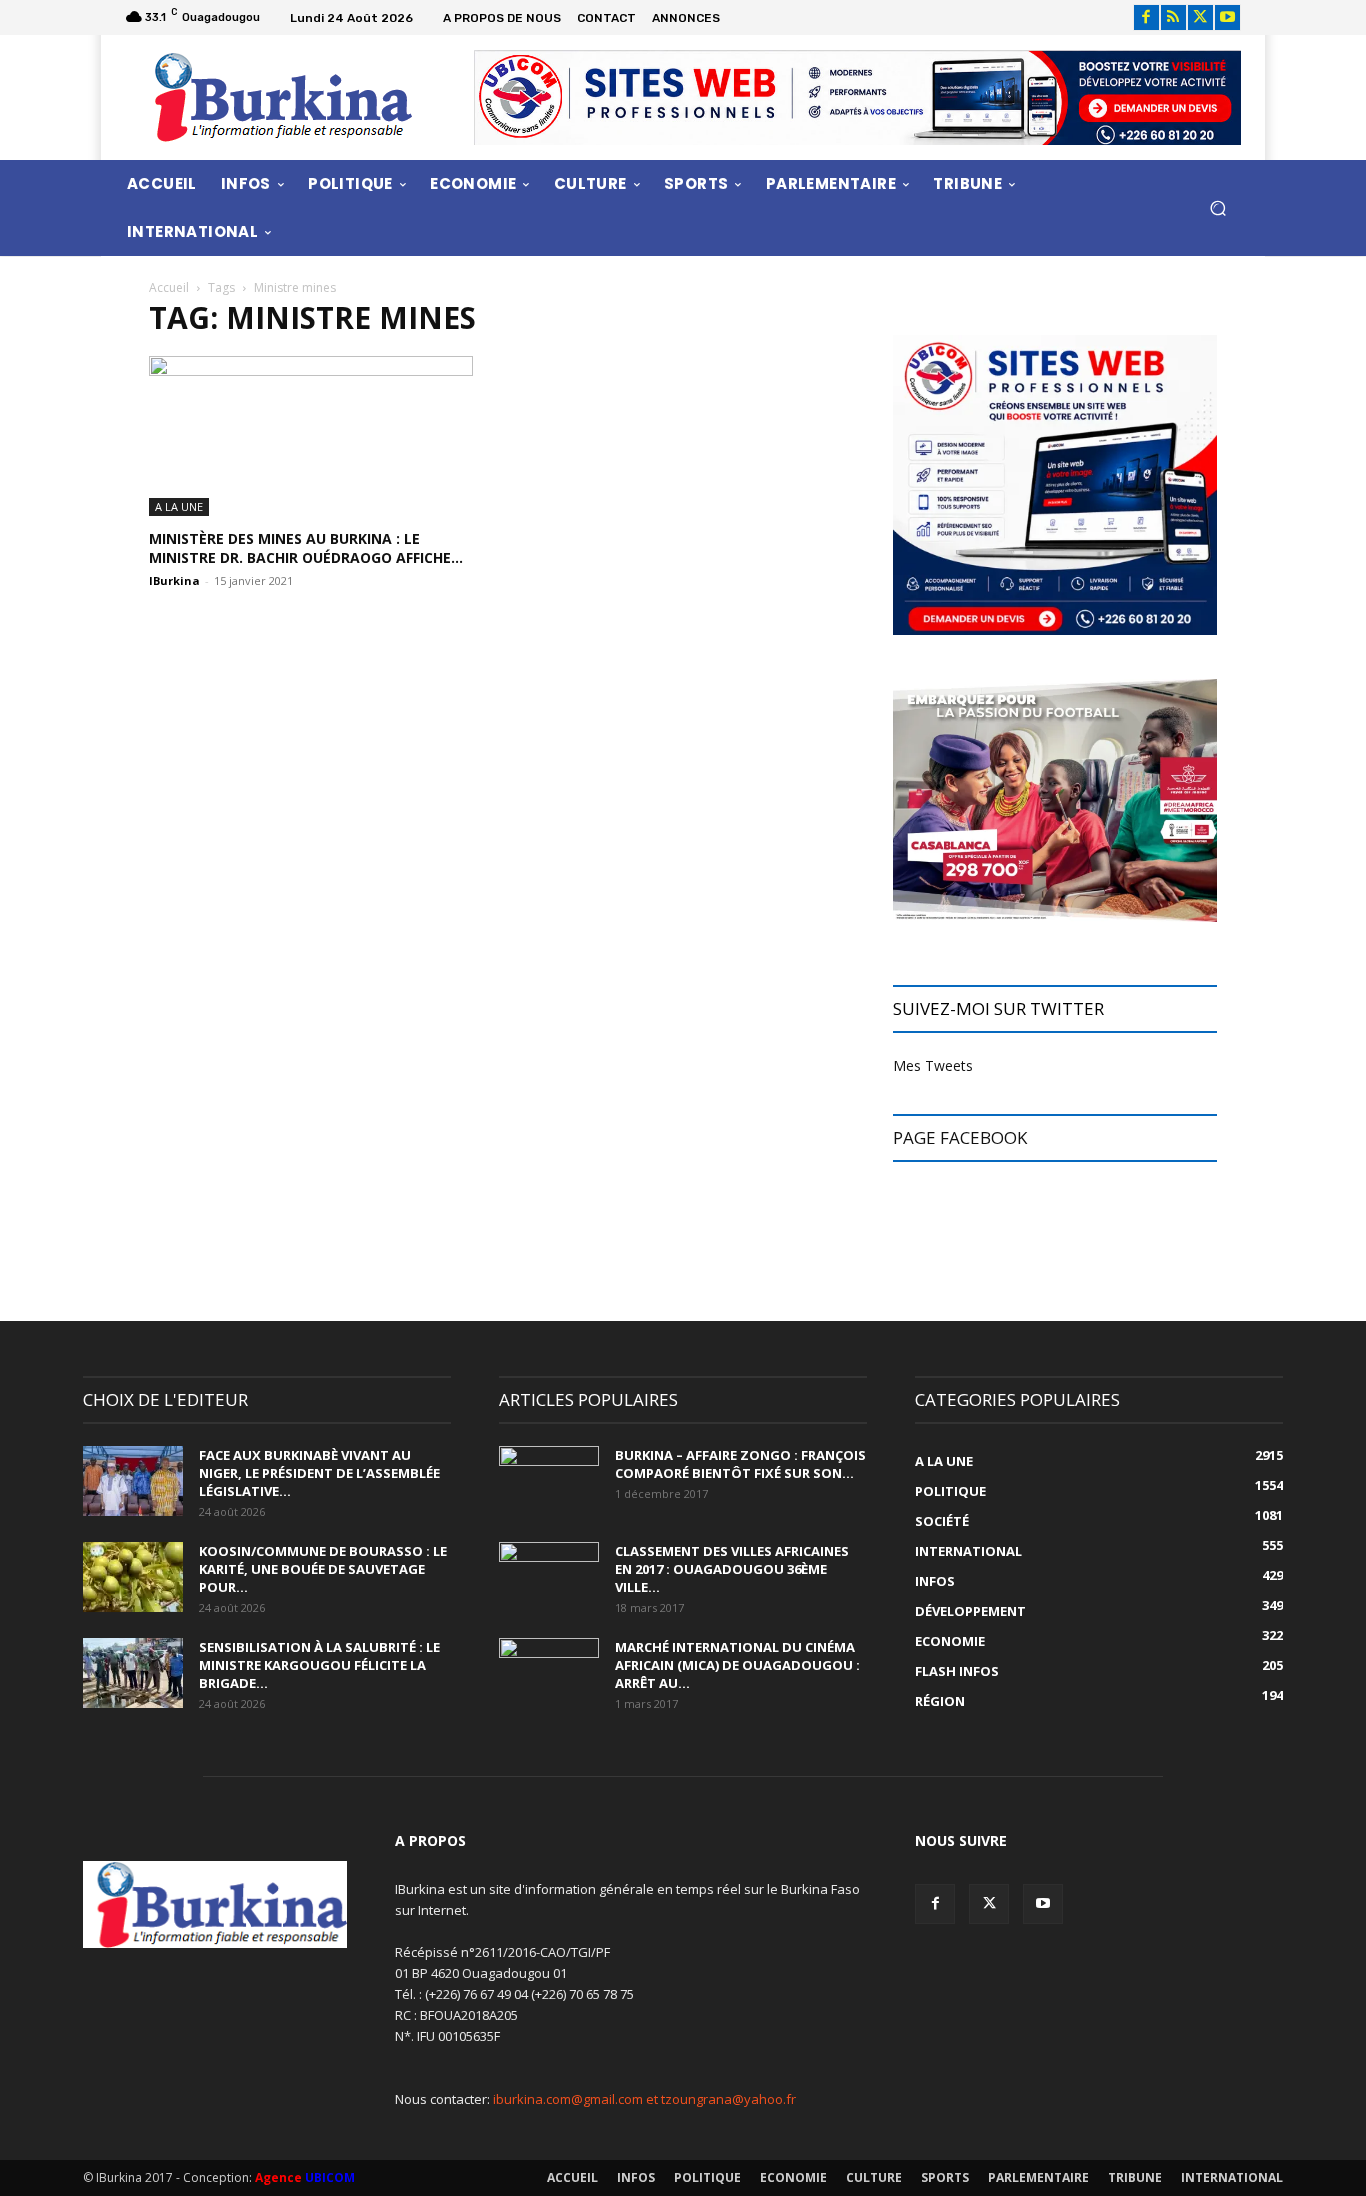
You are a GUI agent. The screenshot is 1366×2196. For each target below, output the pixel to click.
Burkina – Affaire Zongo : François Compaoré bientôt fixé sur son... (740, 1464)
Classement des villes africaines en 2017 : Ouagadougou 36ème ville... (732, 1569)
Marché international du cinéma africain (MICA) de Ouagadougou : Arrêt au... (737, 1665)
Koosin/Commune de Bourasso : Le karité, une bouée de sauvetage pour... (323, 1569)
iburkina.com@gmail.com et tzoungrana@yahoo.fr (644, 2099)
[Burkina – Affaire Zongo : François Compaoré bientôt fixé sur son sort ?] (549, 1481)
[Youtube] (1227, 17)
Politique (707, 2177)
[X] (1200, 17)
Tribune (1135, 2177)
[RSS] (1173, 17)
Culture (874, 2177)
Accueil (169, 287)
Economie (793, 2177)
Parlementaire (1038, 2177)
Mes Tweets (933, 1065)
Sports (945, 2177)
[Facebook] (1146, 17)
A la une (179, 506)
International (1232, 2177)
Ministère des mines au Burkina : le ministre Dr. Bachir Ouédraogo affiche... (306, 548)
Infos (636, 2177)
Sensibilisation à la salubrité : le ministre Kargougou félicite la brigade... (319, 1665)
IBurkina (174, 580)
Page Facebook (960, 1137)
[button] (1217, 207)
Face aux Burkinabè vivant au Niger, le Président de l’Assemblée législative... (319, 1473)
